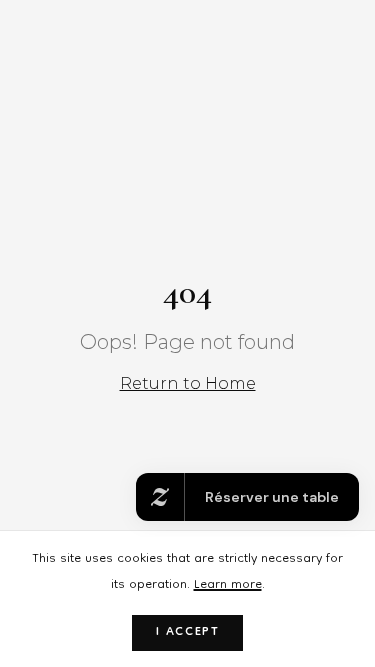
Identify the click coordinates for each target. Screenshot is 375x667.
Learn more (228, 585)
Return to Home (188, 383)
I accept (188, 632)
